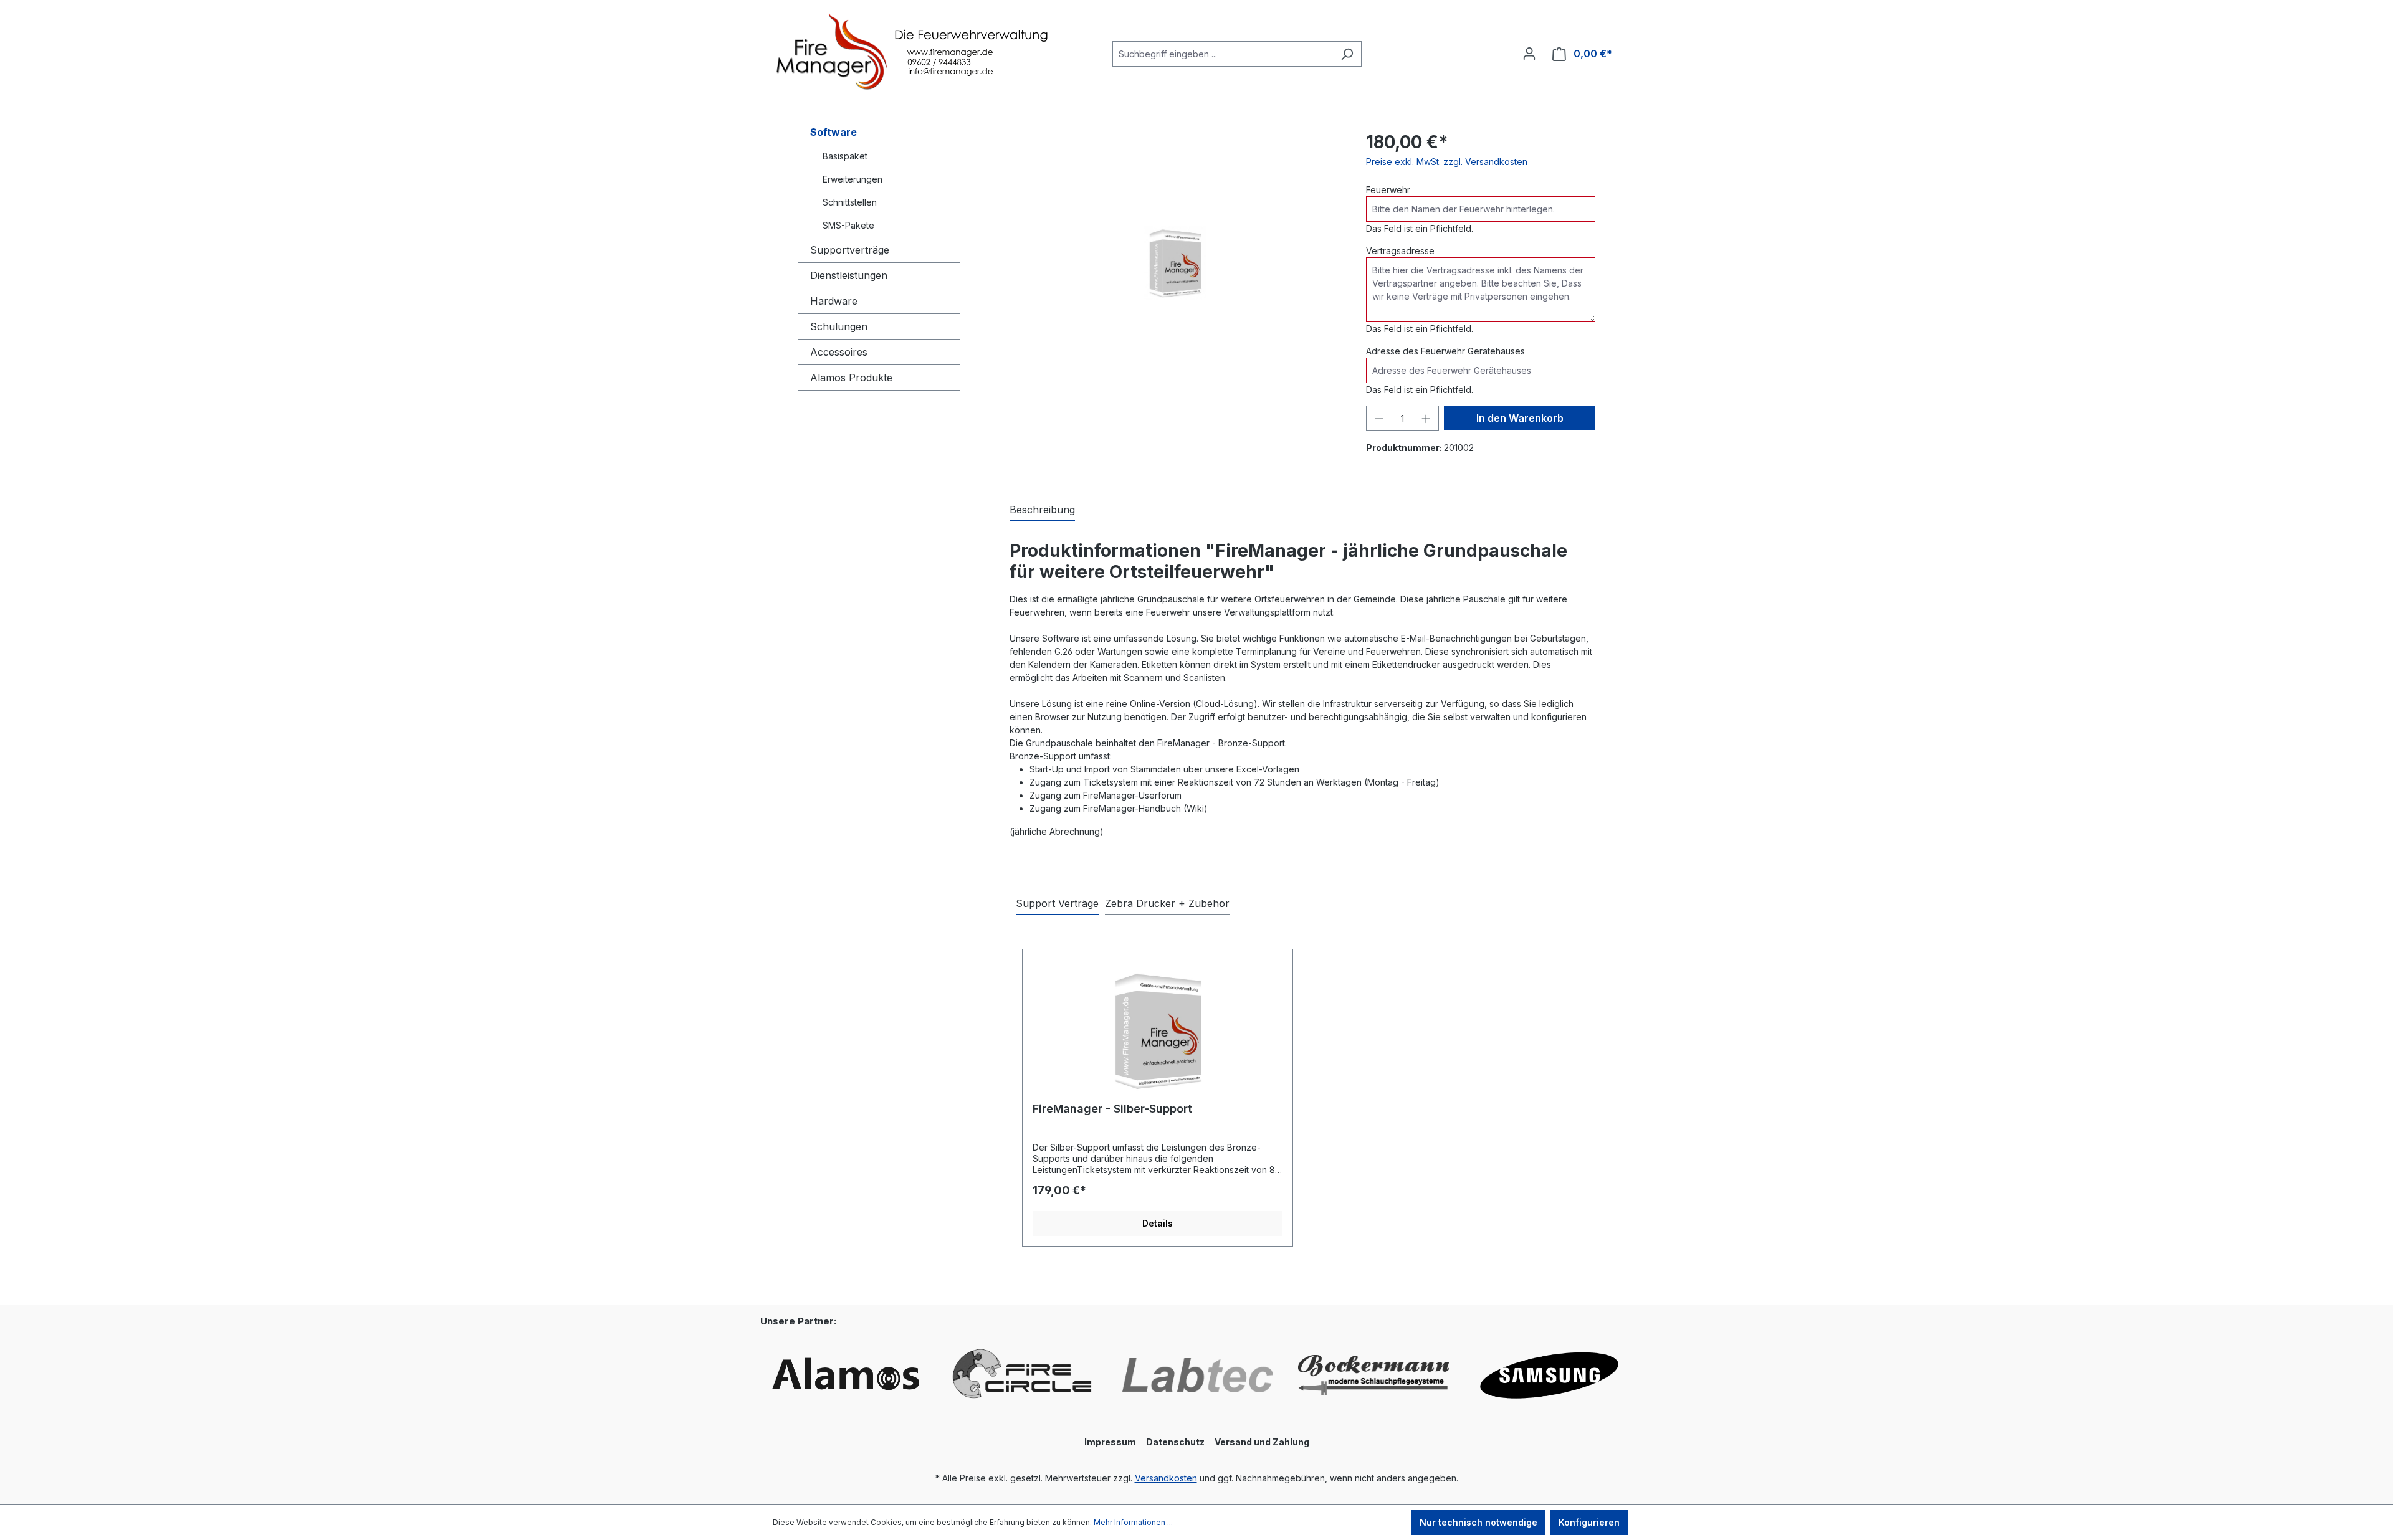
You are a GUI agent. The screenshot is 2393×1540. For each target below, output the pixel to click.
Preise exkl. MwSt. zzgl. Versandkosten (1447, 162)
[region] (1175, 263)
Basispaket (845, 156)
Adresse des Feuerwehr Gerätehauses (1445, 351)
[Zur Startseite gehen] (866, 52)
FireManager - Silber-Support (1112, 1109)
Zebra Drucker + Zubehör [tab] (1167, 903)
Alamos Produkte (851, 378)
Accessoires (839, 352)
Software (833, 132)
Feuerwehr (1388, 190)
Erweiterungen (853, 179)
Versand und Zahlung (1262, 1442)
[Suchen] (1347, 54)
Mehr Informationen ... (1133, 1522)
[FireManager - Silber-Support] (1158, 1030)
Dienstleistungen (849, 275)
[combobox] (1223, 54)
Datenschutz (1175, 1442)
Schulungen (839, 326)
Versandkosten (1166, 1478)
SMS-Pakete (848, 225)
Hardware (834, 301)
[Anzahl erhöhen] (1426, 418)
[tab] (1042, 510)
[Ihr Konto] (1529, 54)
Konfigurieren (1589, 1522)
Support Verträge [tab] (1057, 903)
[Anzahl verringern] (1379, 418)
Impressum (1110, 1442)
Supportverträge (850, 250)
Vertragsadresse (1400, 251)
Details (1158, 1223)
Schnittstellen (850, 202)
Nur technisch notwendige (1478, 1522)
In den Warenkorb (1520, 418)
